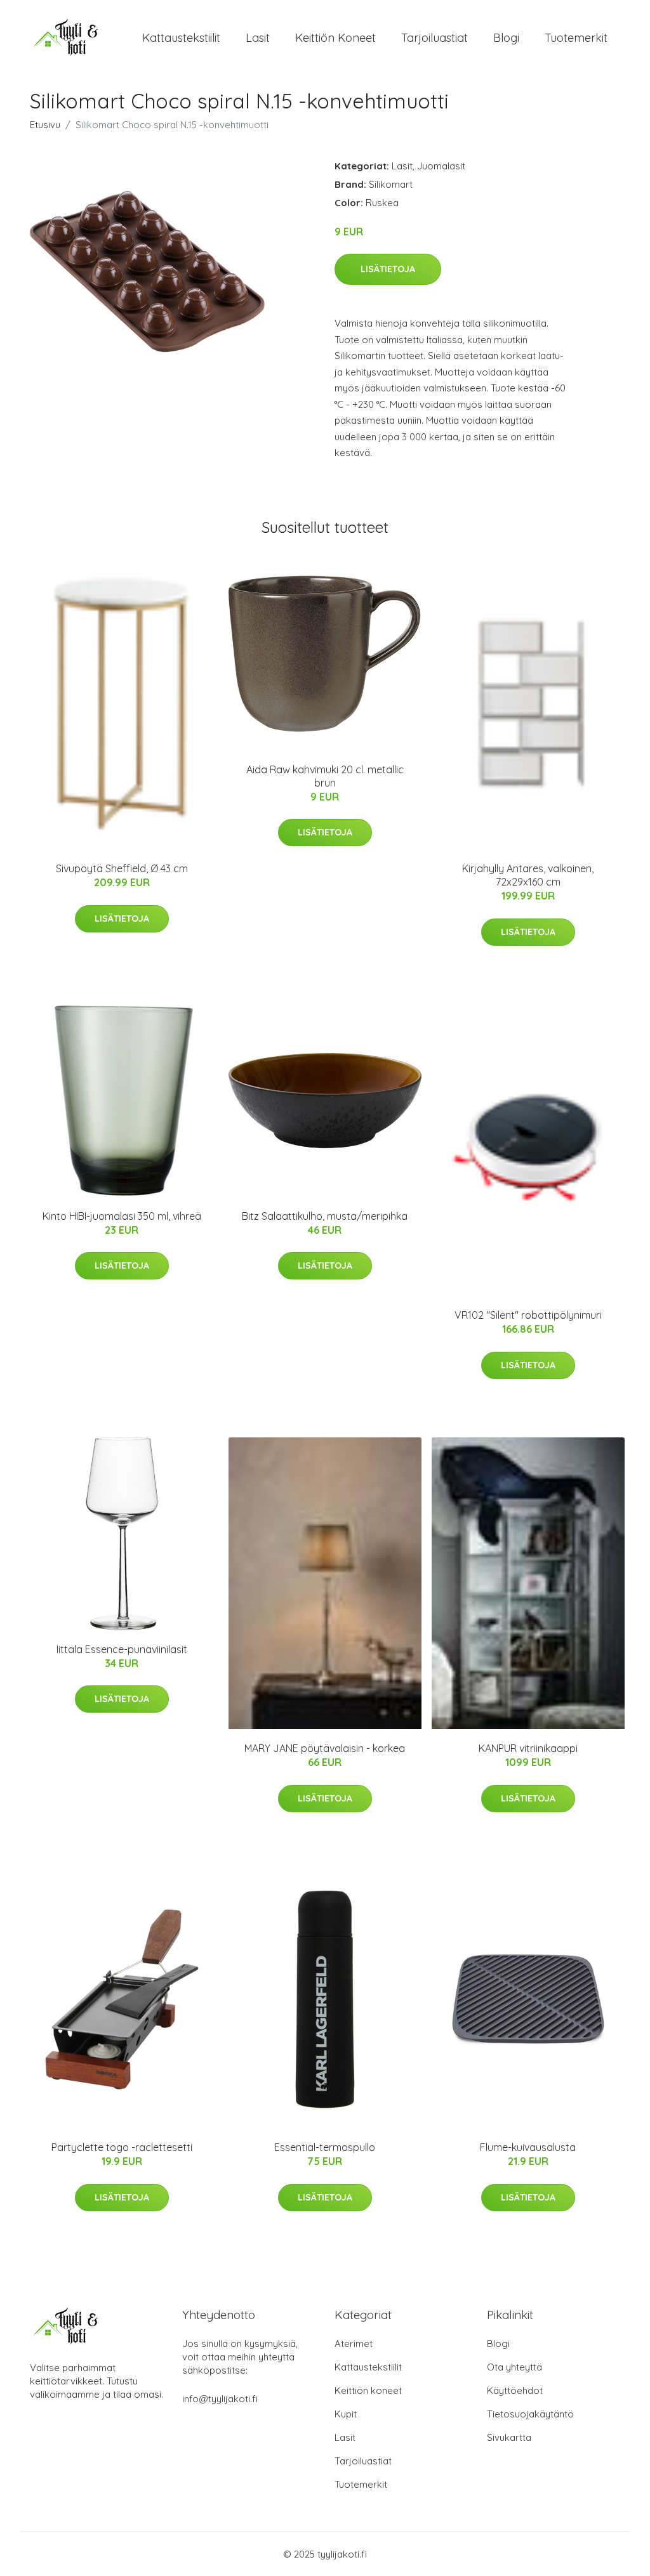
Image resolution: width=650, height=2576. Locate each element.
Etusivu (45, 125)
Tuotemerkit (576, 38)
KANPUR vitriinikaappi (528, 1748)
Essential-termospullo (325, 2147)
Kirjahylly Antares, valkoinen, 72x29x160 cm (528, 875)
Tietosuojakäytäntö (530, 2414)
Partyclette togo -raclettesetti (122, 2147)
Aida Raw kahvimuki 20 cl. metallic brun (325, 776)
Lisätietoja (388, 269)
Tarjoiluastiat (434, 38)
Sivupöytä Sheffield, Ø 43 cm (122, 868)
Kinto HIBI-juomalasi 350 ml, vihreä (122, 1216)
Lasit (258, 38)
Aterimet (354, 2344)
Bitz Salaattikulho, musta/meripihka (325, 1216)
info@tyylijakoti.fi (220, 2399)
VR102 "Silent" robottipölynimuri (528, 1315)
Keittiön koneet (335, 38)
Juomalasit (441, 166)
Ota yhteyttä (514, 2367)
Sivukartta (509, 2437)
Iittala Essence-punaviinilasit (122, 1649)
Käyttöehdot (515, 2390)
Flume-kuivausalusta (528, 2147)
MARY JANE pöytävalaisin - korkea (325, 1748)
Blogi (506, 38)
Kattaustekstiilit (181, 38)
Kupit (346, 2414)
